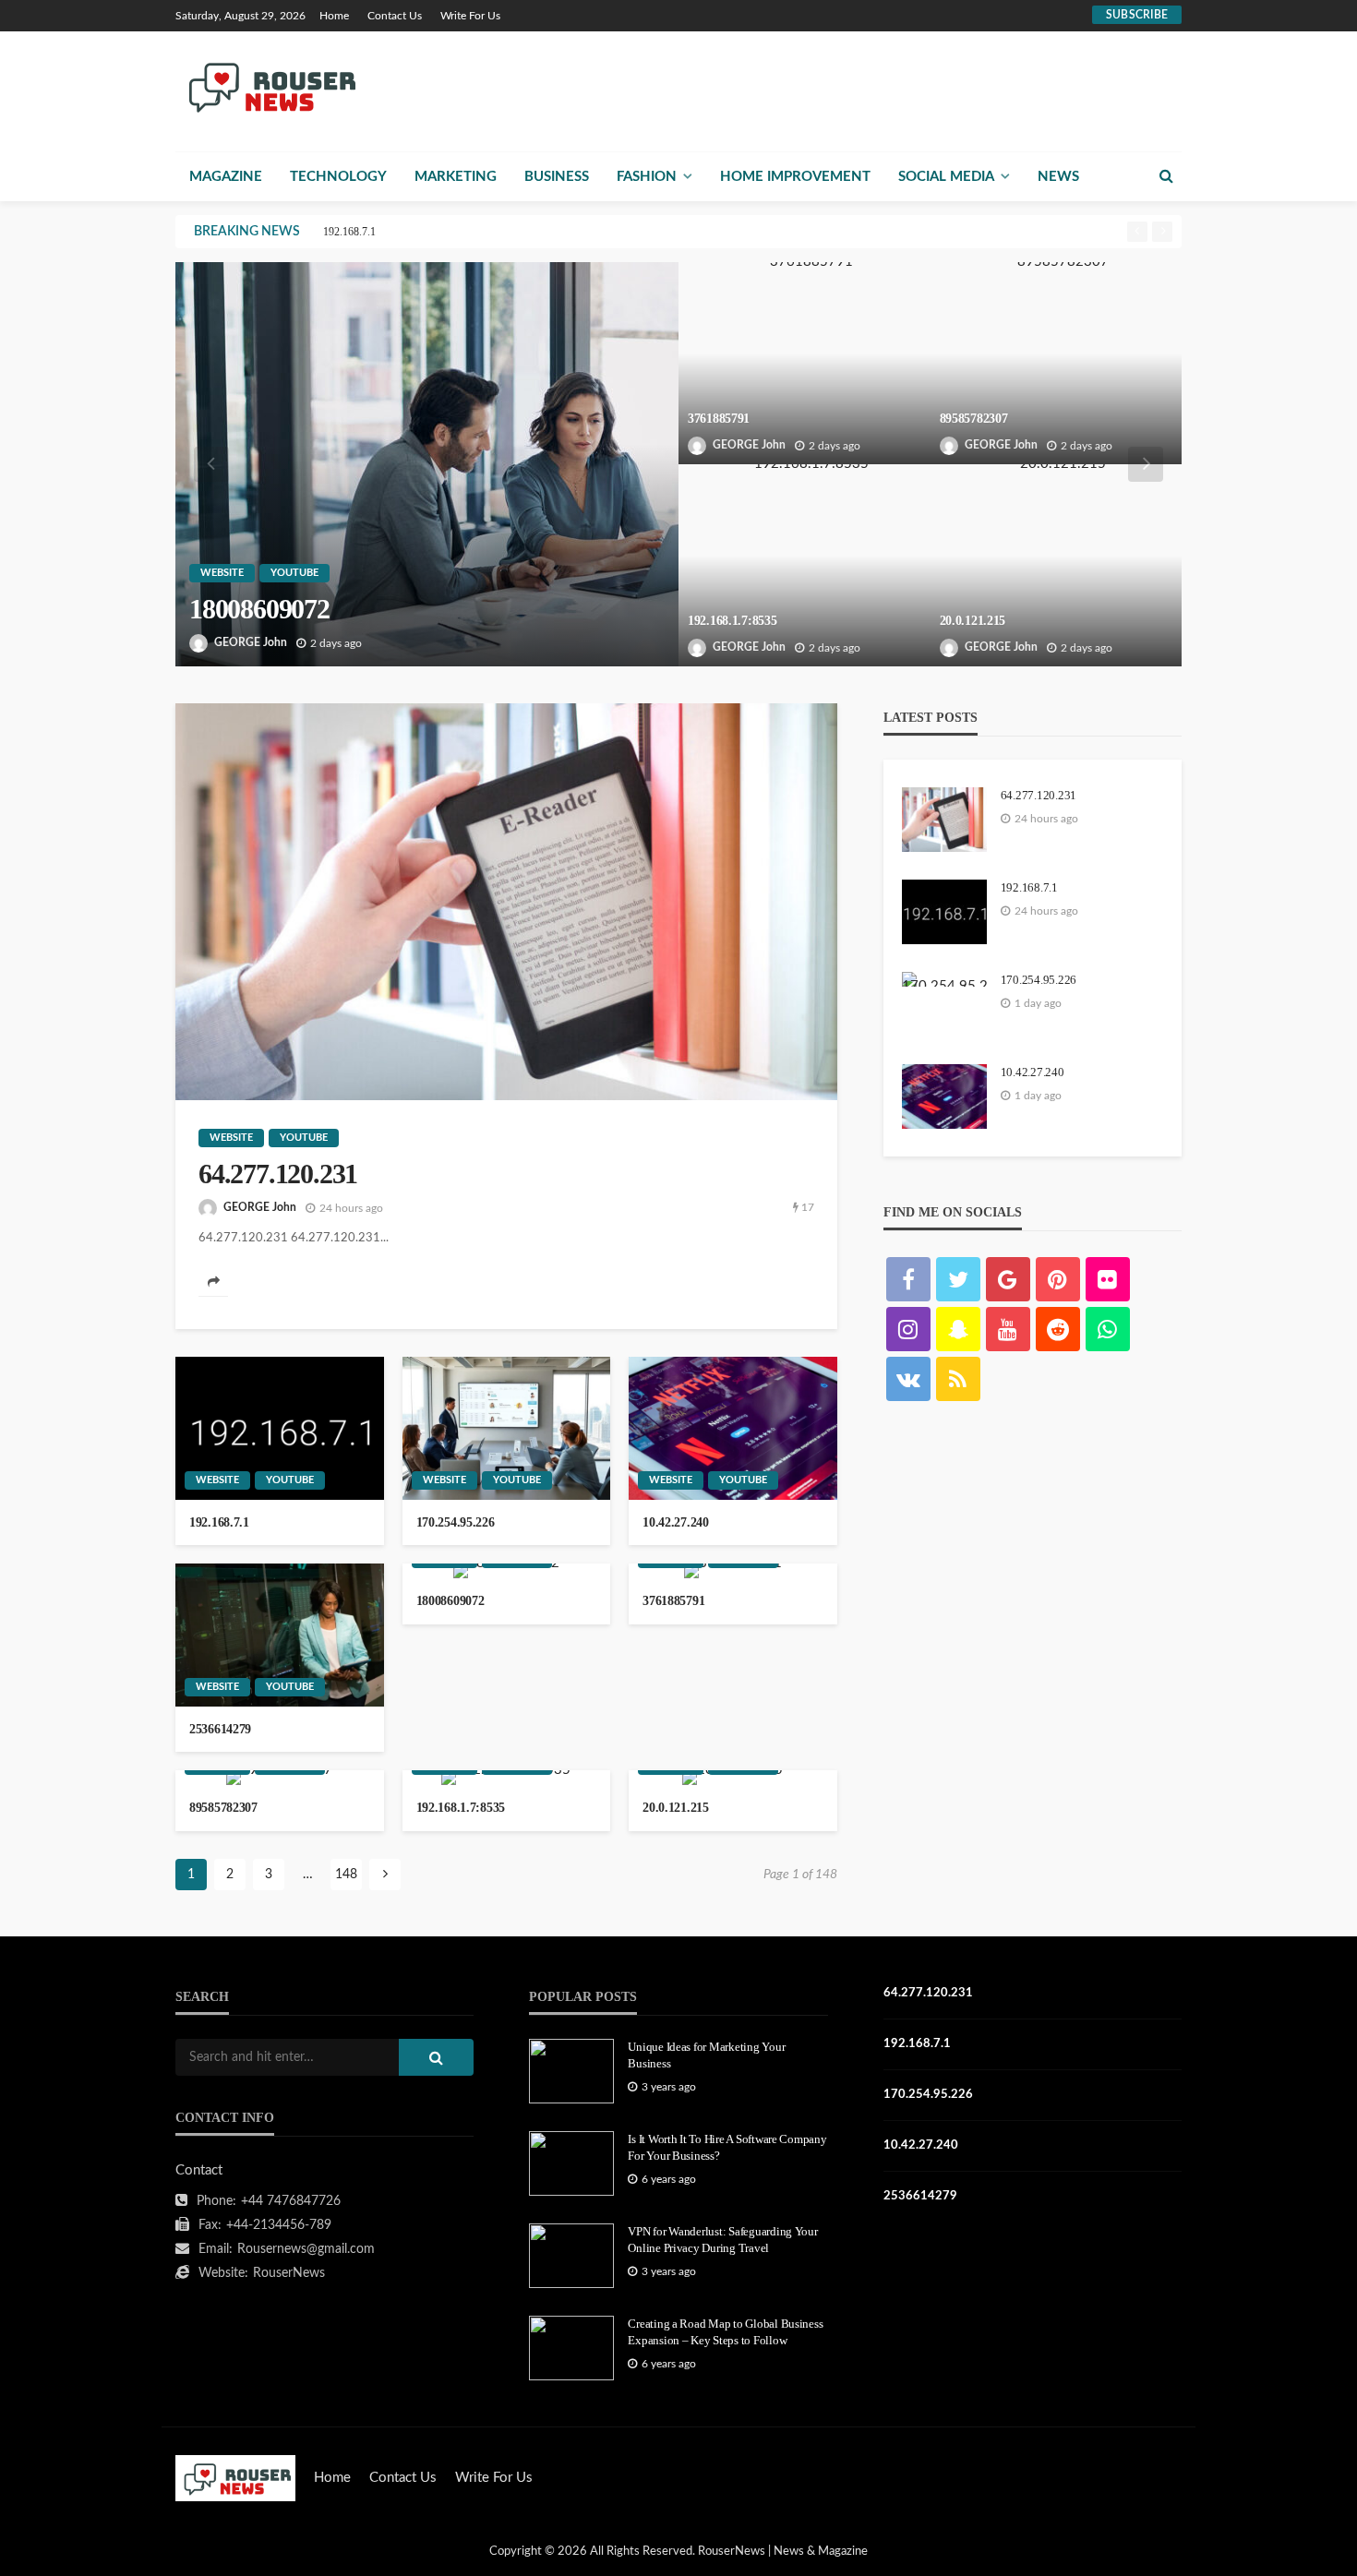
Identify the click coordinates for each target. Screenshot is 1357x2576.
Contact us (395, 16)
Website (222, 573)
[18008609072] (427, 464)
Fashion (647, 177)
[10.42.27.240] (733, 1428)
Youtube (294, 573)
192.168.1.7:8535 (733, 621)
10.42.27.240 (676, 1522)
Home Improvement (795, 177)
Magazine (226, 177)
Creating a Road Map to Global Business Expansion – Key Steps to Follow (725, 2332)
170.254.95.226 (456, 1522)
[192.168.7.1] (280, 1428)
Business (557, 177)
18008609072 (259, 609)
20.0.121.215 (973, 621)
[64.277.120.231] (506, 902)
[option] (720, 232)
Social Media (946, 177)
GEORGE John (251, 642)
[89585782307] (1057, 363)
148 (346, 1875)
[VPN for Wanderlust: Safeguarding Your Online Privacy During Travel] (571, 2256)
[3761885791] (805, 363)
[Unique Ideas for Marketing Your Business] (571, 2071)
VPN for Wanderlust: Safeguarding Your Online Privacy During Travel (722, 2240)
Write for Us (470, 16)
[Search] (1166, 176)
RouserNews (289, 2273)
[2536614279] (280, 1635)
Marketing (456, 177)
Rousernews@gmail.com (306, 2249)
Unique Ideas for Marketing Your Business (706, 2055)
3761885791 (719, 419)
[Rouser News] (269, 86)
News (1058, 177)
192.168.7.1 (349, 232)
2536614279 (220, 1729)
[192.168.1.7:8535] (805, 565)
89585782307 (974, 419)
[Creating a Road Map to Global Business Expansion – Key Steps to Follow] (571, 2348)
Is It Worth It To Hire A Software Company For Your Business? (727, 2147)
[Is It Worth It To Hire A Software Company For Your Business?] (571, 2163)
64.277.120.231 (278, 1174)
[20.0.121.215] (1057, 565)
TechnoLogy (338, 177)
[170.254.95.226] (507, 1428)
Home (334, 16)
